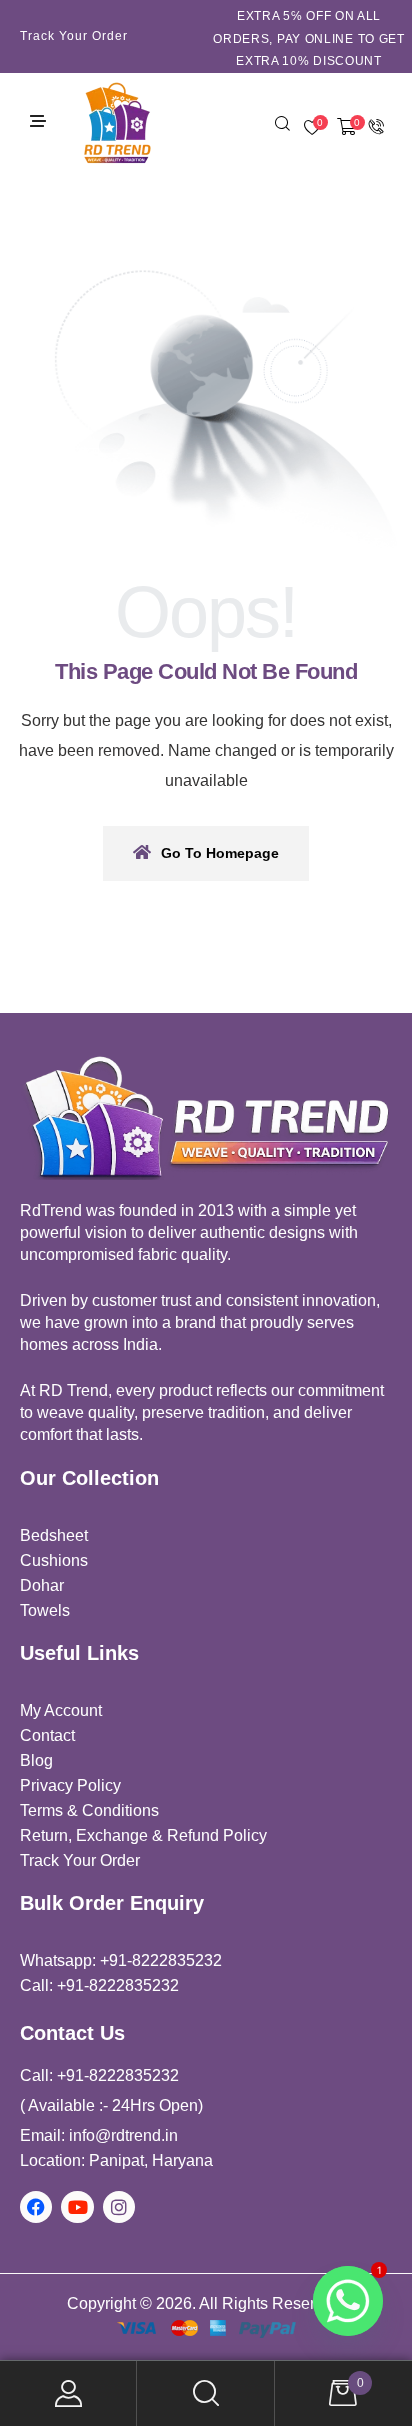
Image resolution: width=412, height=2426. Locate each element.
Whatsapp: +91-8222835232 (121, 1960)
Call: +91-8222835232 (99, 1985)
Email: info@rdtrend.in (99, 2135)
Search (205, 2393)
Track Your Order (74, 36)
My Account (68, 2393)
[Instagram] (119, 2207)
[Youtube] (77, 2207)
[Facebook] (36, 2207)
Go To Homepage (220, 853)
